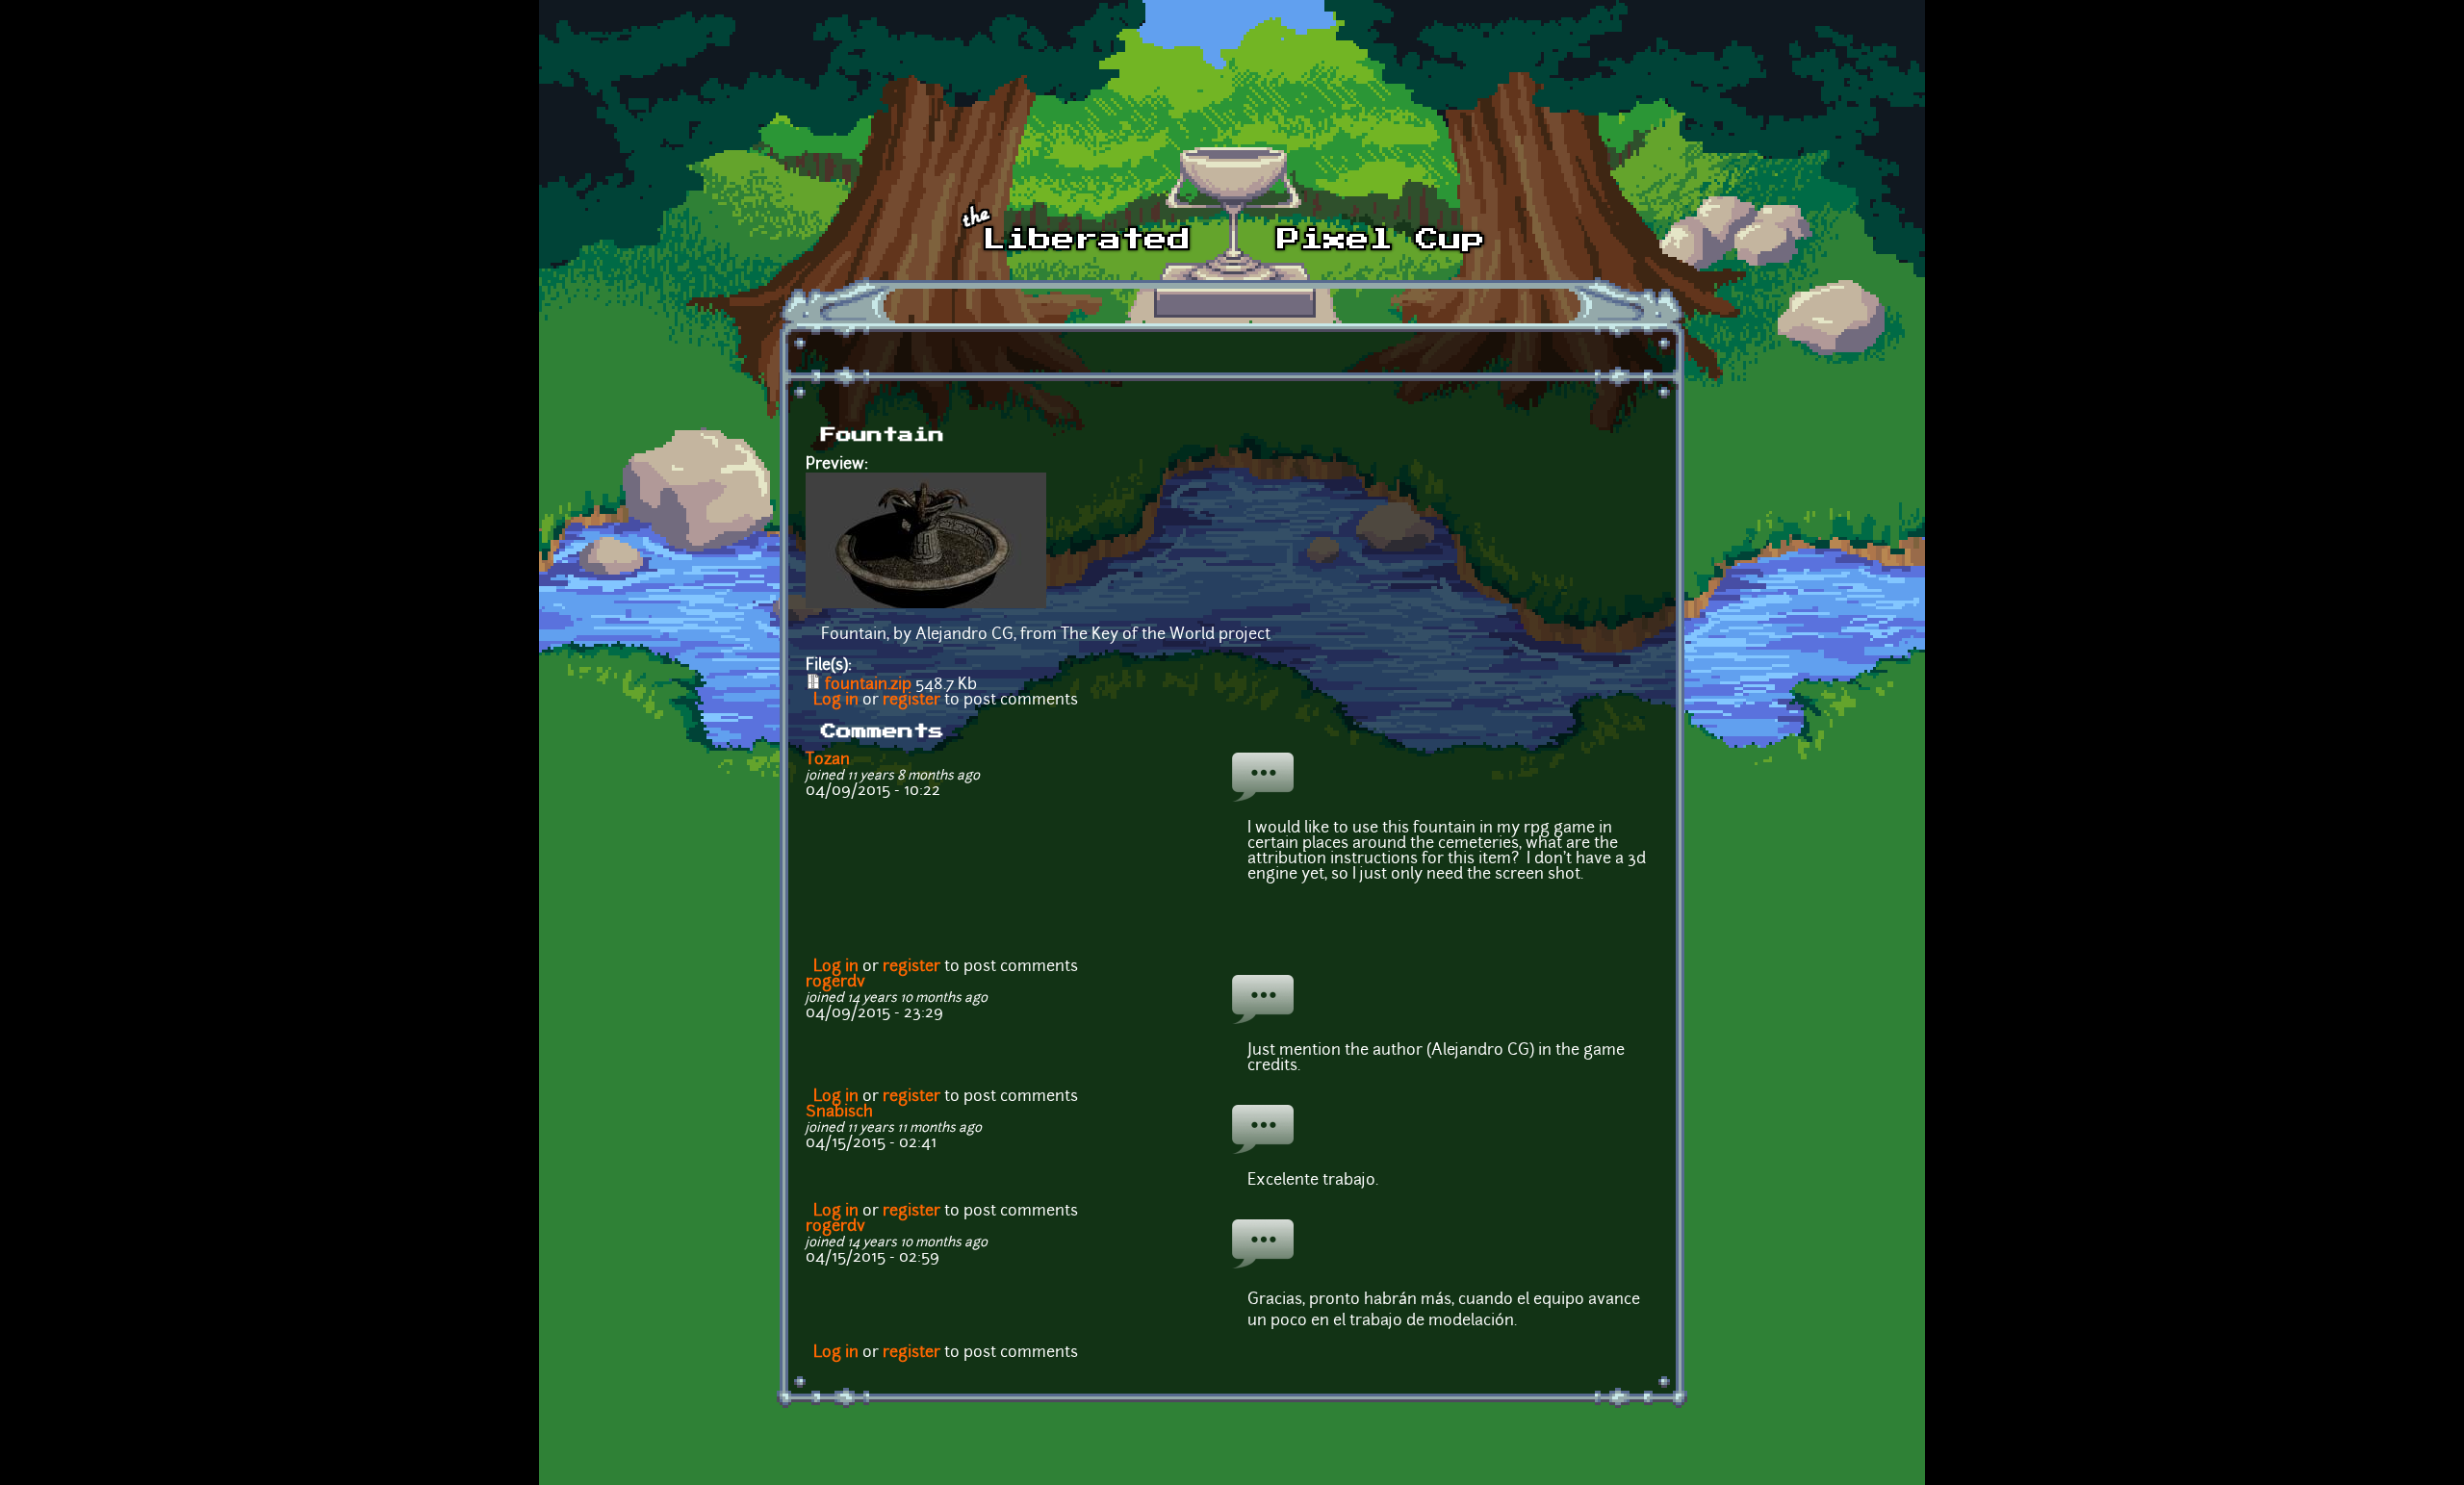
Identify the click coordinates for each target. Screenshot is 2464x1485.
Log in (836, 701)
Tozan (828, 760)
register (911, 701)
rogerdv (835, 983)
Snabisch (839, 1113)
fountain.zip (868, 685)
